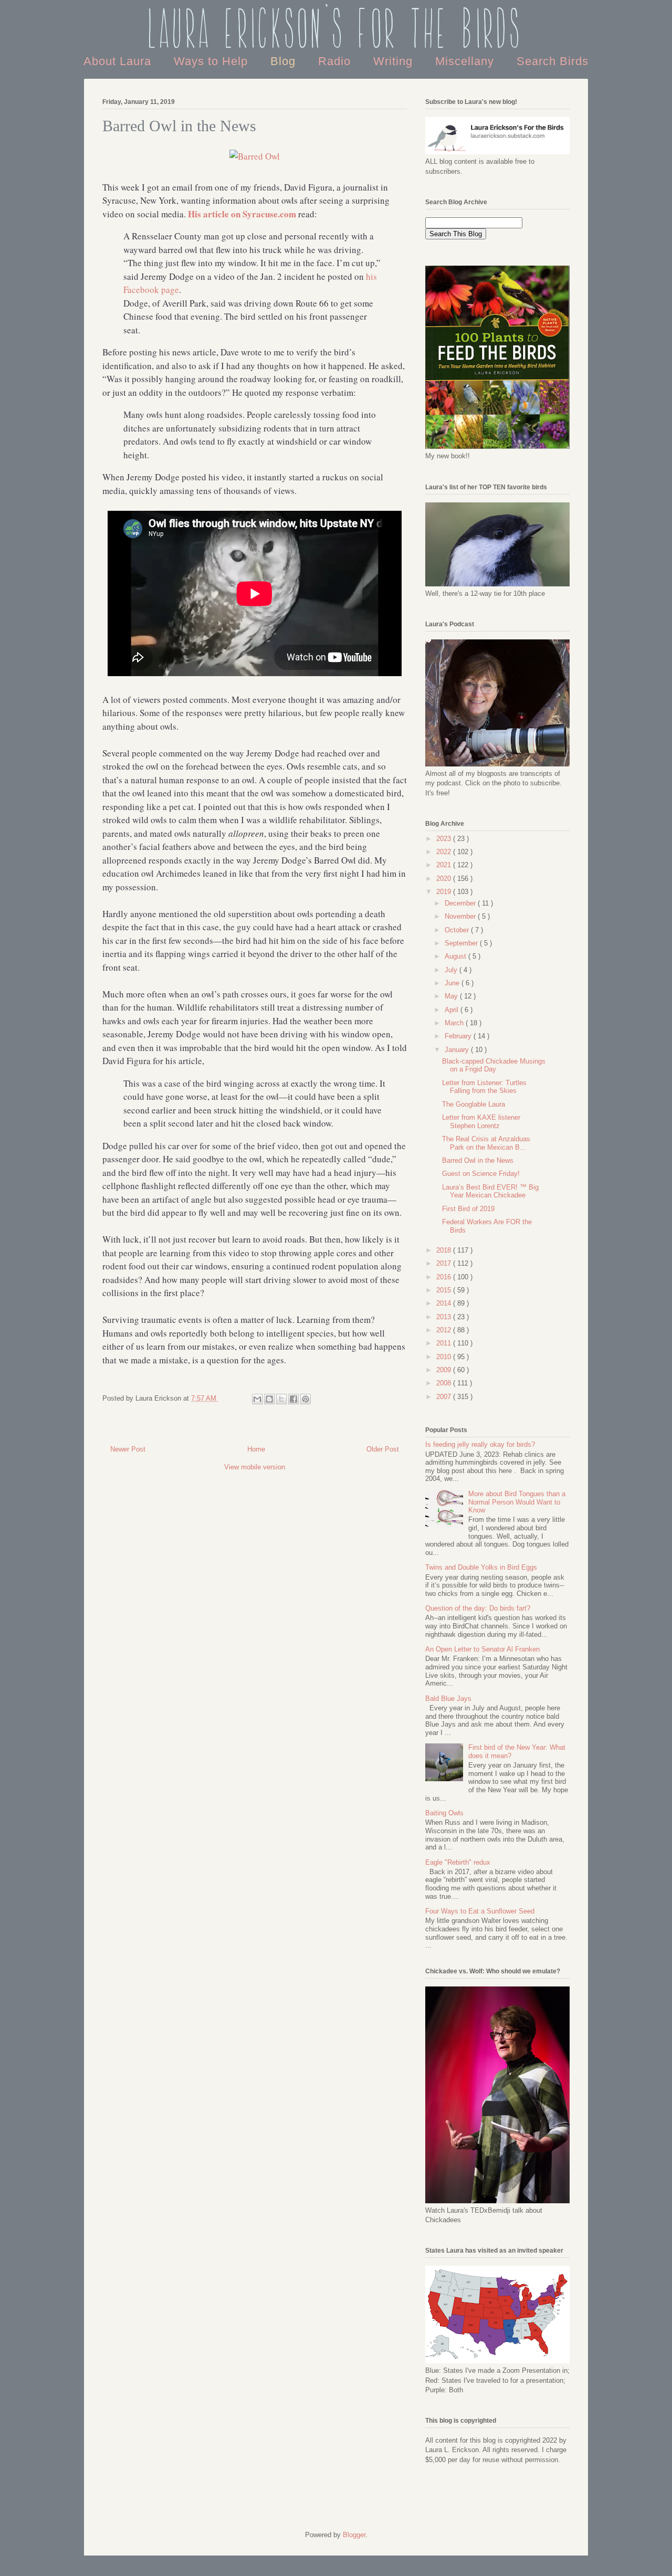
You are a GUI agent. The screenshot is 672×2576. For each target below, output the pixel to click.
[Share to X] (281, 1399)
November (461, 916)
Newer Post (128, 1449)
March (455, 1023)
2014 (445, 1303)
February (459, 1036)
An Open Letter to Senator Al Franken (482, 1649)
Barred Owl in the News (478, 1160)
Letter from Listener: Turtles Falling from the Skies (484, 1087)
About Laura (119, 61)
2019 (445, 892)
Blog (285, 61)
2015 (445, 1290)
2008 (445, 1383)
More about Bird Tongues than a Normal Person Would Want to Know (517, 1502)
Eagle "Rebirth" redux (458, 1862)
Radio (336, 61)
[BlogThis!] (269, 1399)
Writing (395, 61)
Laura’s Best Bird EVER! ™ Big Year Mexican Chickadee (490, 1191)
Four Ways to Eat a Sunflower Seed (480, 1911)
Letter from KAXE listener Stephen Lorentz (481, 1122)
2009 (445, 1370)
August (456, 956)
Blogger (354, 2535)
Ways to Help (213, 61)
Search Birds (553, 61)
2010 (445, 1357)
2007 (445, 1397)
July (452, 970)
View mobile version (255, 1467)
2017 (445, 1263)
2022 (445, 852)
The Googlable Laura (474, 1104)
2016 (445, 1277)
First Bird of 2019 (468, 1209)
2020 (445, 879)
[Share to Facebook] (293, 1399)
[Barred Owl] (255, 156)
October (458, 930)
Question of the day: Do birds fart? (478, 1608)
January (458, 1050)
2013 (445, 1317)
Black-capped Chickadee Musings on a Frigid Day (494, 1065)
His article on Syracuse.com (242, 214)
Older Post (383, 1449)
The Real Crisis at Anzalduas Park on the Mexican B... (486, 1143)
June (453, 983)
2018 (445, 1250)
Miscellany (466, 61)
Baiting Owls (444, 1813)
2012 (445, 1330)
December (461, 903)
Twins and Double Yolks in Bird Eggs (481, 1567)
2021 (445, 865)
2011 (445, 1343)
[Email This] (257, 1399)
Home (256, 1449)
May (452, 996)
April (453, 1010)
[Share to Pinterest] (306, 1399)
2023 (445, 839)
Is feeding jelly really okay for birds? (480, 1444)
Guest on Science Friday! (481, 1174)
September (462, 943)
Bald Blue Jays (448, 1699)
